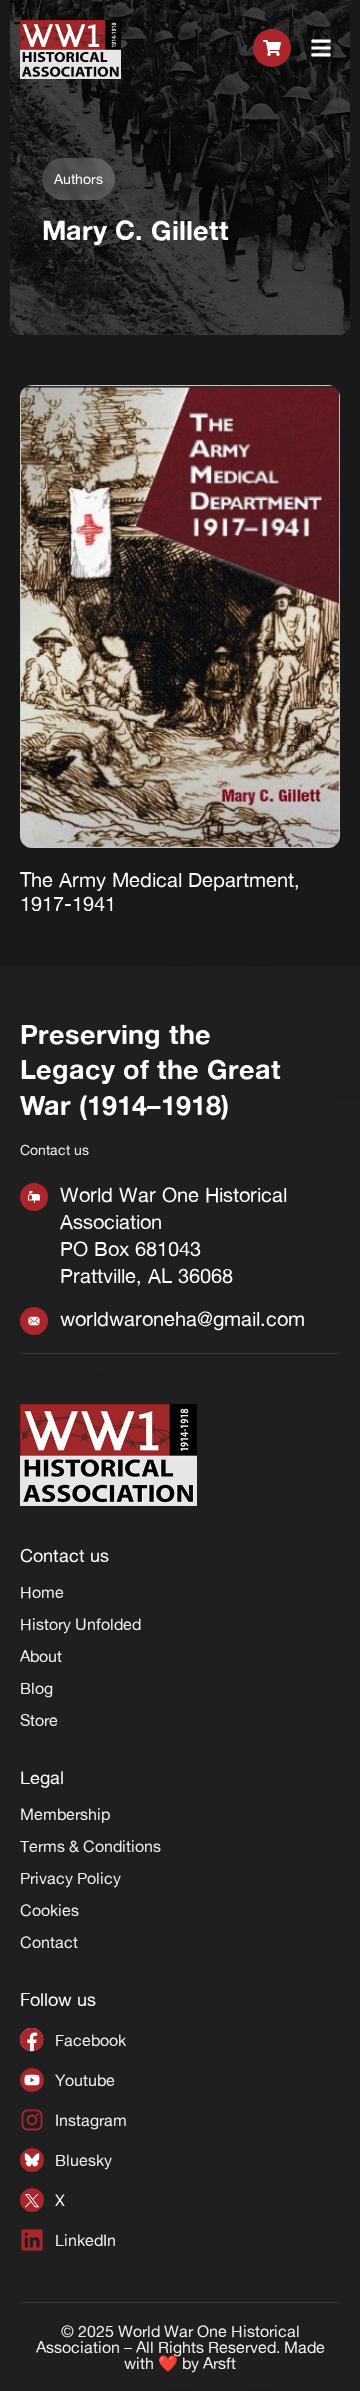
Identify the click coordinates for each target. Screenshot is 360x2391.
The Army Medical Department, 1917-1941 (160, 891)
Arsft (219, 2363)
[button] (321, 49)
